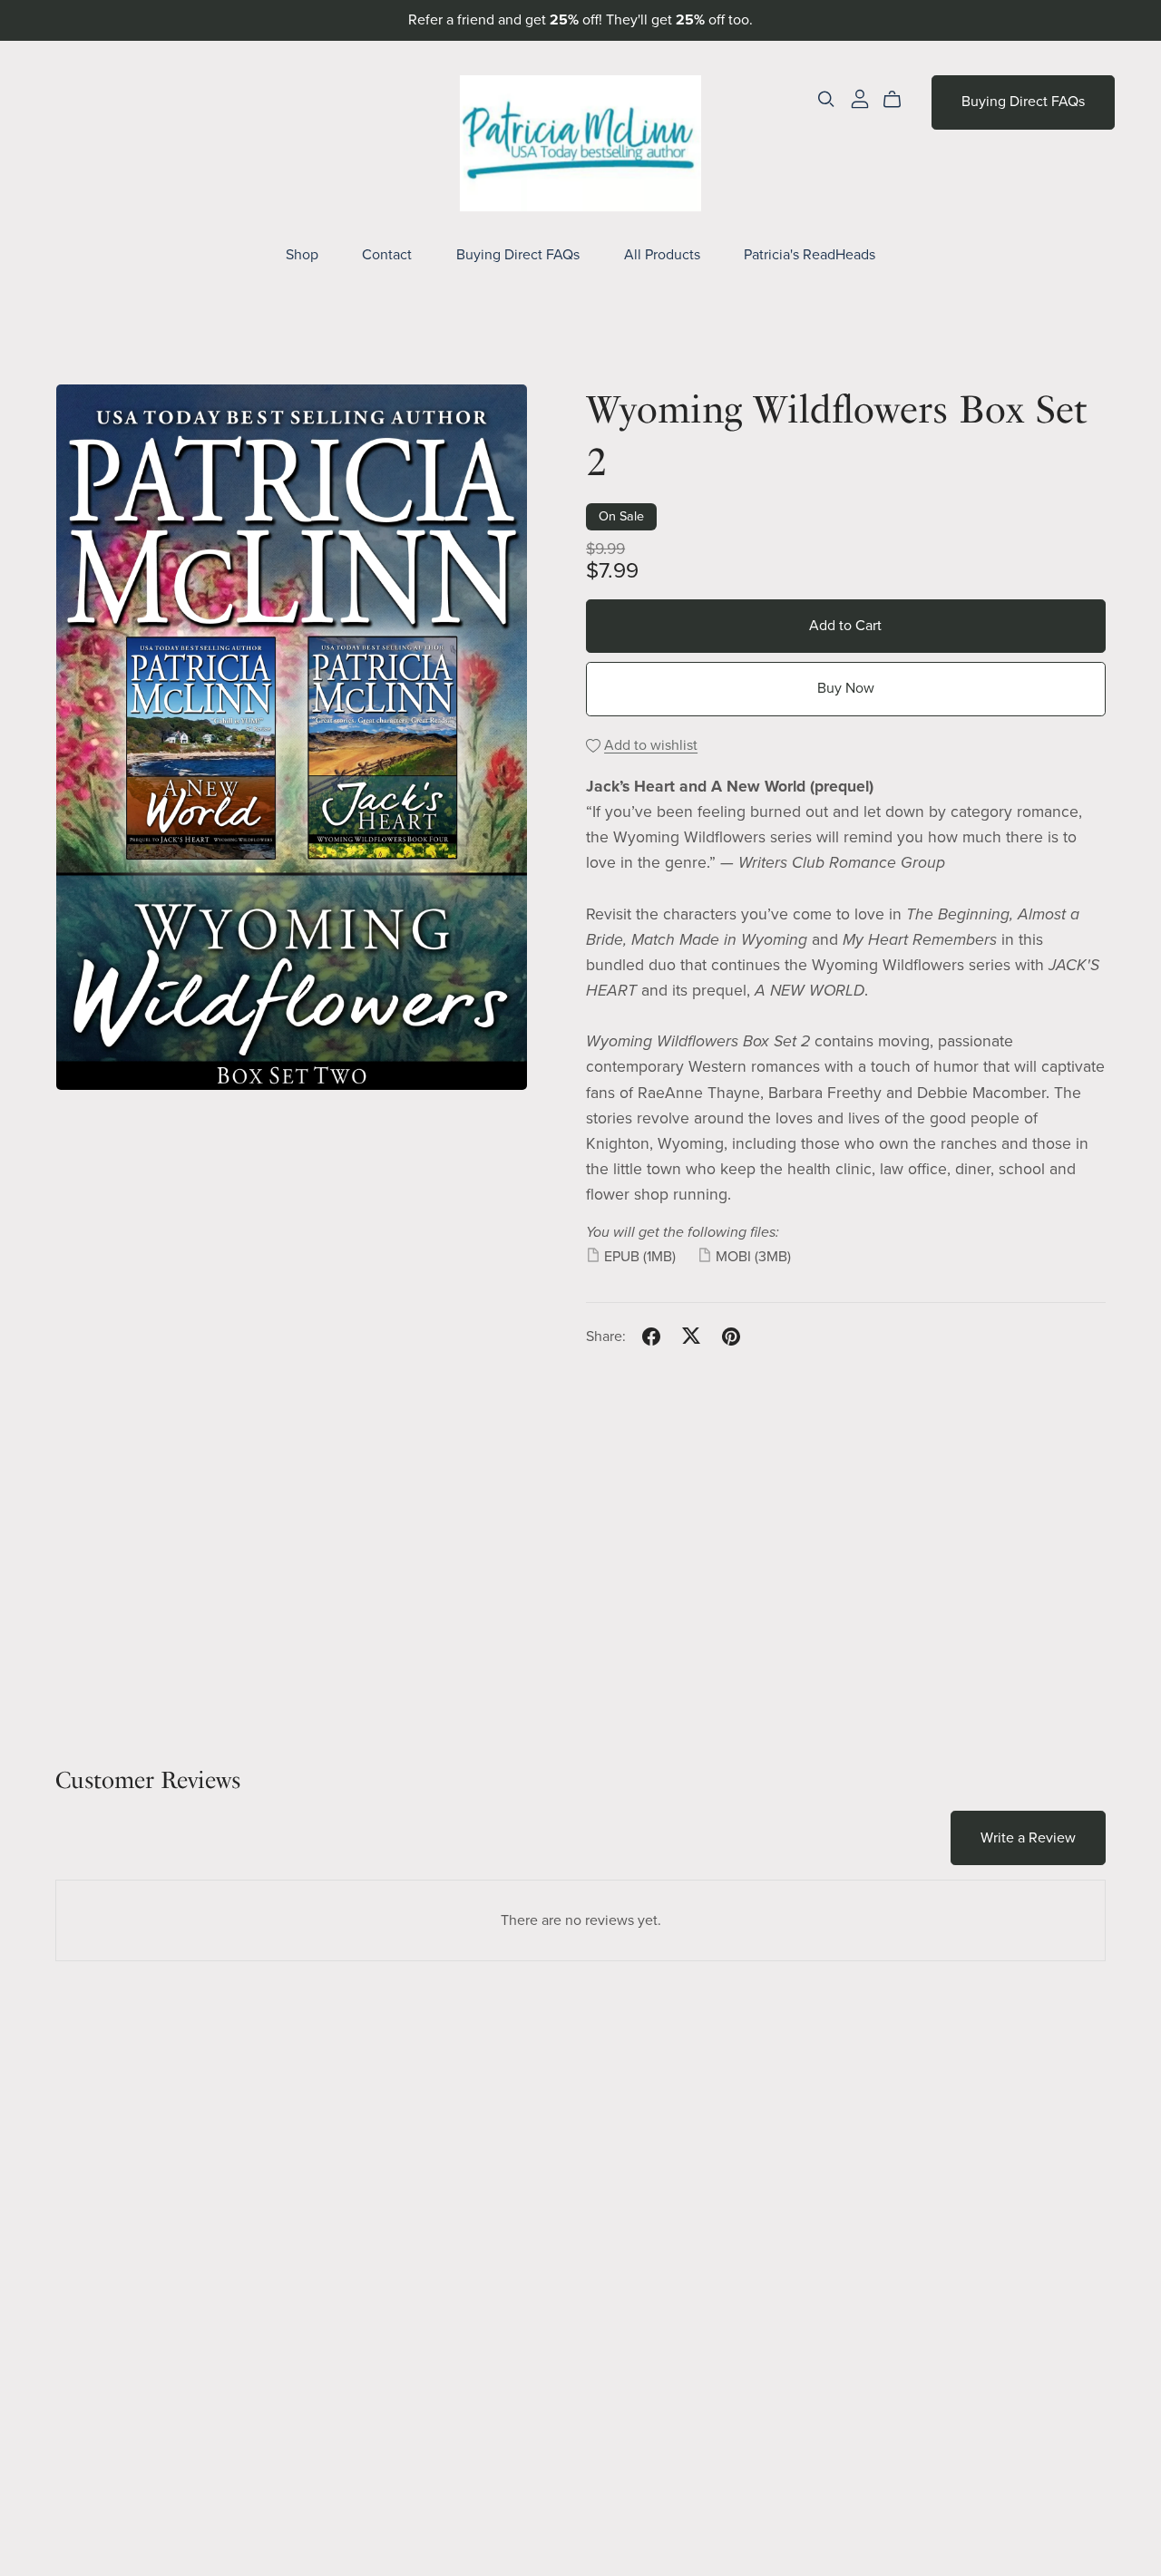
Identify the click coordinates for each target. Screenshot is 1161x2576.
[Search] (826, 99)
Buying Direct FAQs (518, 255)
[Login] (860, 98)
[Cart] (899, 100)
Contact (387, 255)
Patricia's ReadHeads (810, 255)
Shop (302, 255)
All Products (662, 255)
